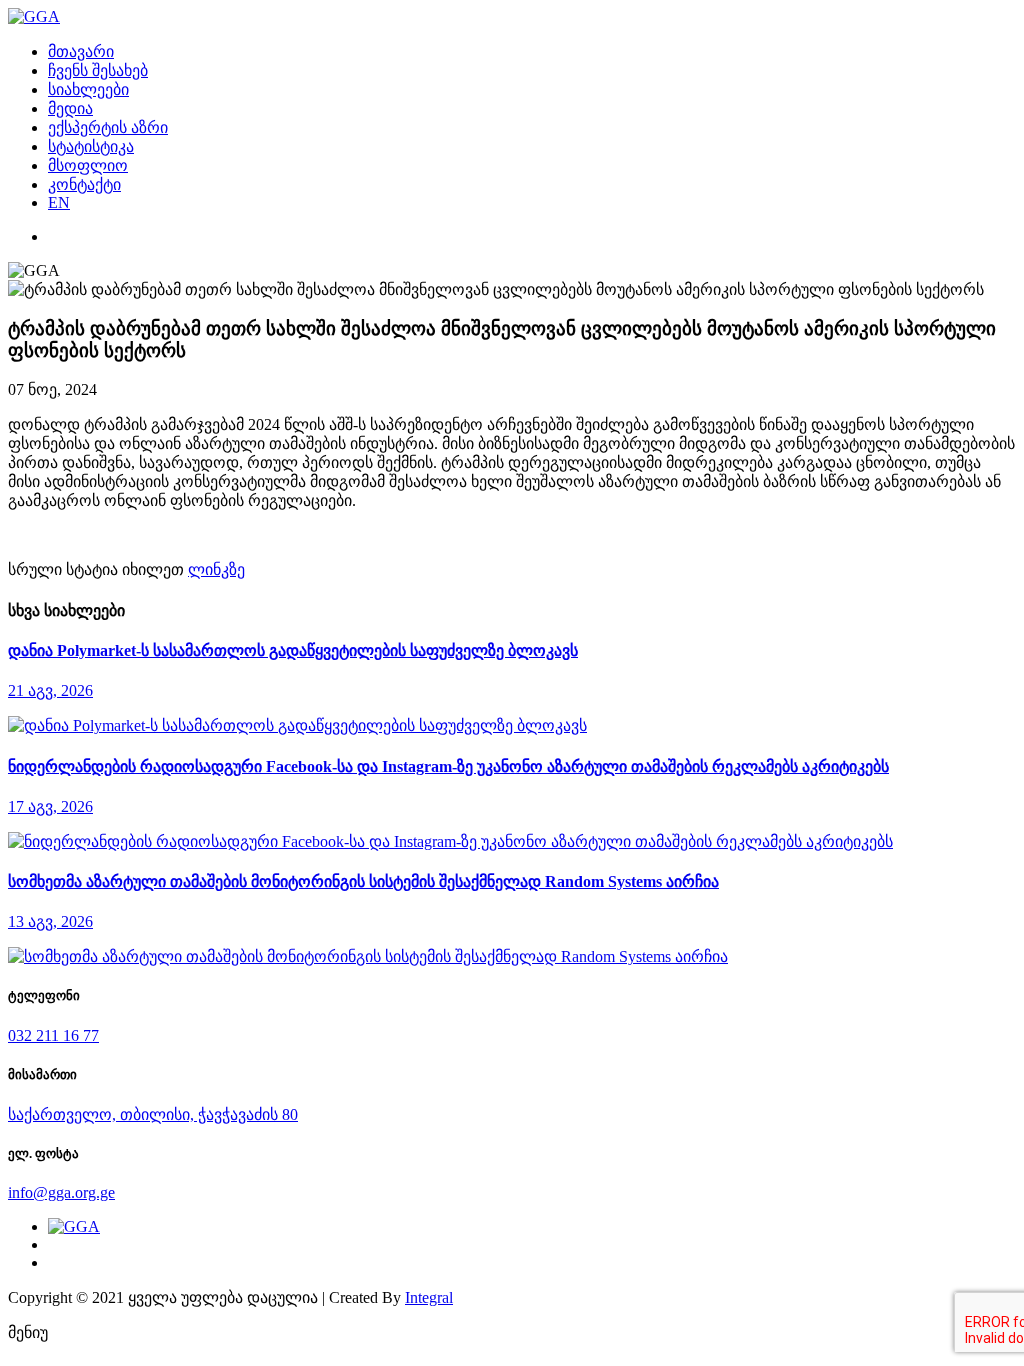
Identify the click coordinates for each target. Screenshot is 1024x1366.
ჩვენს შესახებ (98, 70)
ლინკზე (216, 569)
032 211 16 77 (53, 1035)
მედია (70, 108)
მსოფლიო (88, 165)
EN (59, 202)
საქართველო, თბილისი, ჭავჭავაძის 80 (153, 1114)
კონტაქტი (84, 184)
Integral (429, 1297)
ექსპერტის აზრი (108, 127)
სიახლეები (88, 89)
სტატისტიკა (91, 146)
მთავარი (81, 51)
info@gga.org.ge (61, 1192)
